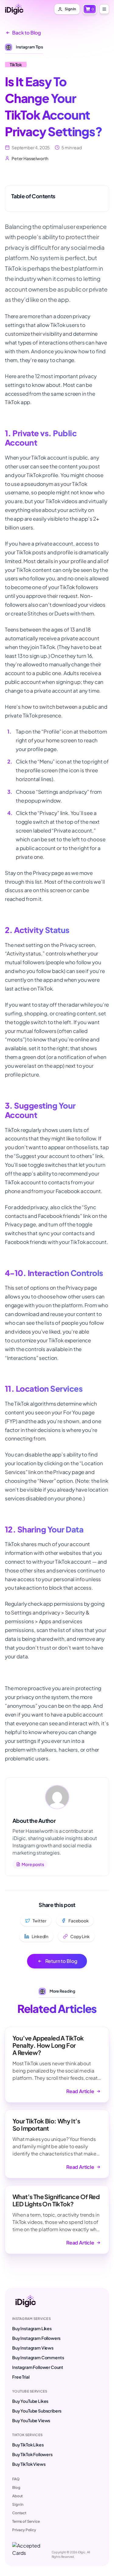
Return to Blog (61, 1961)
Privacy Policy (24, 2530)
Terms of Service (26, 2521)
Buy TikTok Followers (32, 2454)
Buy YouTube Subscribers (37, 2411)
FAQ (16, 2479)
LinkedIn (40, 1936)
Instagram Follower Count (38, 2367)
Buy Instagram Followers (36, 2338)
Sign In (18, 2504)
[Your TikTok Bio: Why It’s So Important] (57, 2144)
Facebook (79, 1921)
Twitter (40, 1921)
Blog (16, 2487)
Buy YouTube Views (31, 2420)
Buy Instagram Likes (32, 2328)
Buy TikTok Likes (28, 2445)
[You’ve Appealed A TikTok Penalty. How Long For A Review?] (57, 2065)
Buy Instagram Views (33, 2348)
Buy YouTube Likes (30, 2401)
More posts (33, 1864)
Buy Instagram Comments (38, 2357)
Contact (19, 2513)
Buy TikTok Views (29, 2464)
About (17, 2496)
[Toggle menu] (104, 9)
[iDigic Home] (14, 9)
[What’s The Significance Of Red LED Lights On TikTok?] (57, 2220)
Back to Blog (27, 33)
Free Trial (21, 2377)
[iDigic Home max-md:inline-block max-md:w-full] (26, 2301)
